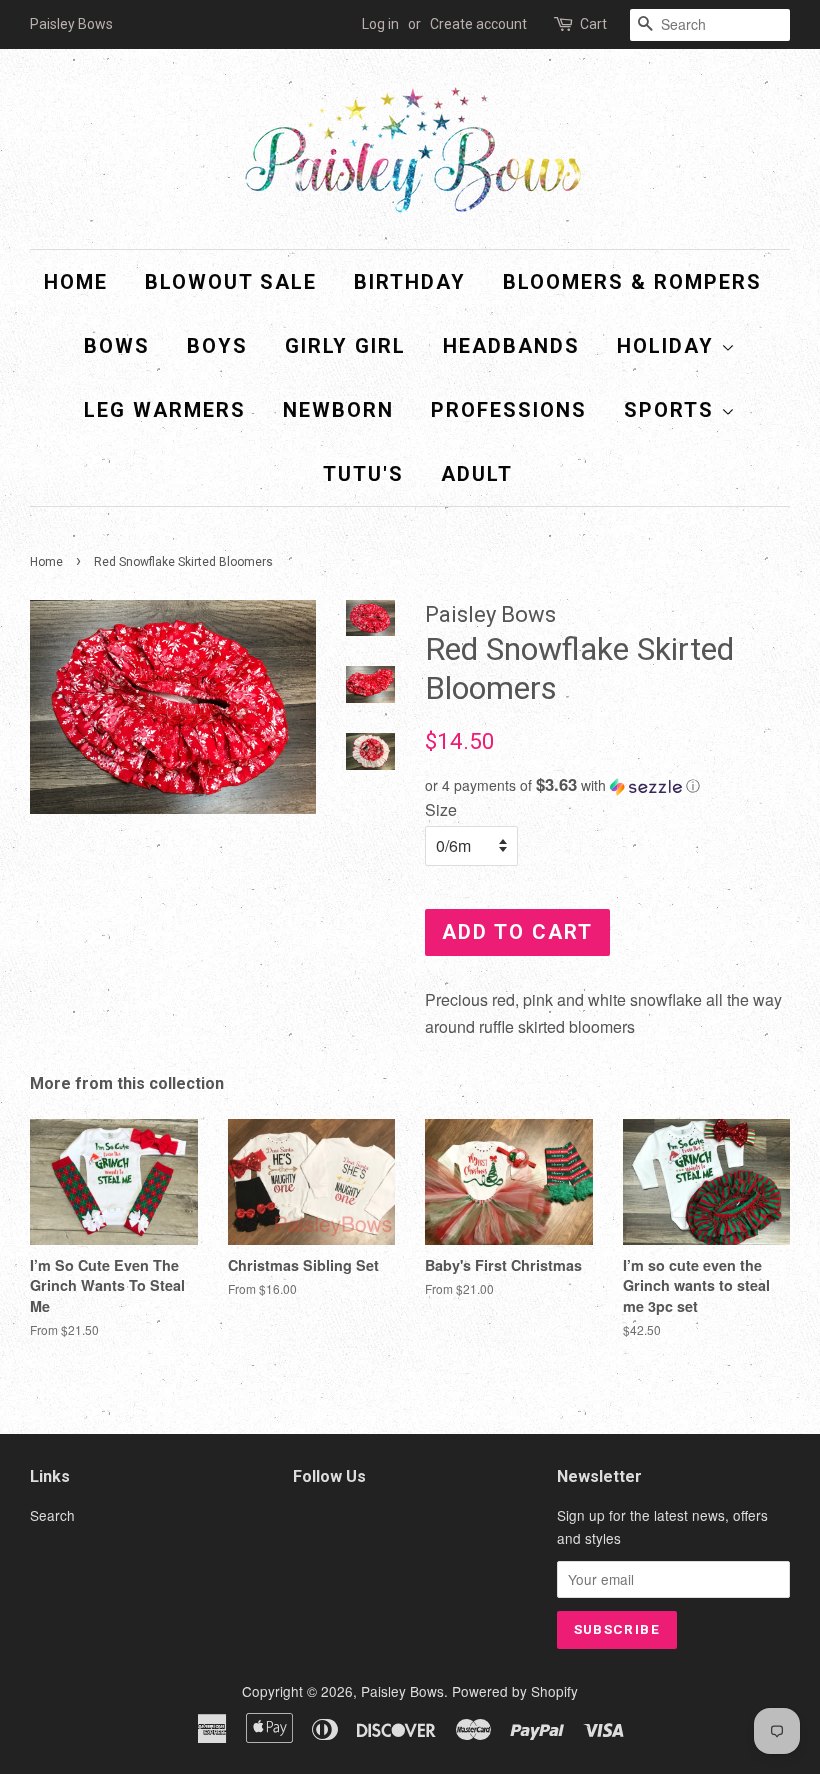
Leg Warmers (165, 410)
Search (52, 1515)
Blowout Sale (231, 282)
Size (441, 809)
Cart (593, 24)
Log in (380, 24)
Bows (117, 346)
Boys (217, 346)
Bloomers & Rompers (632, 282)
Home (76, 282)
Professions (509, 410)
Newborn (338, 410)
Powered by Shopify (515, 1691)
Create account (478, 24)
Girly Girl (345, 346)
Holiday (669, 346)
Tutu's (363, 474)
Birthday (410, 282)
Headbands (511, 346)
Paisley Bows (402, 1691)
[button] (607, 785)
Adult (477, 474)
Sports (672, 410)
